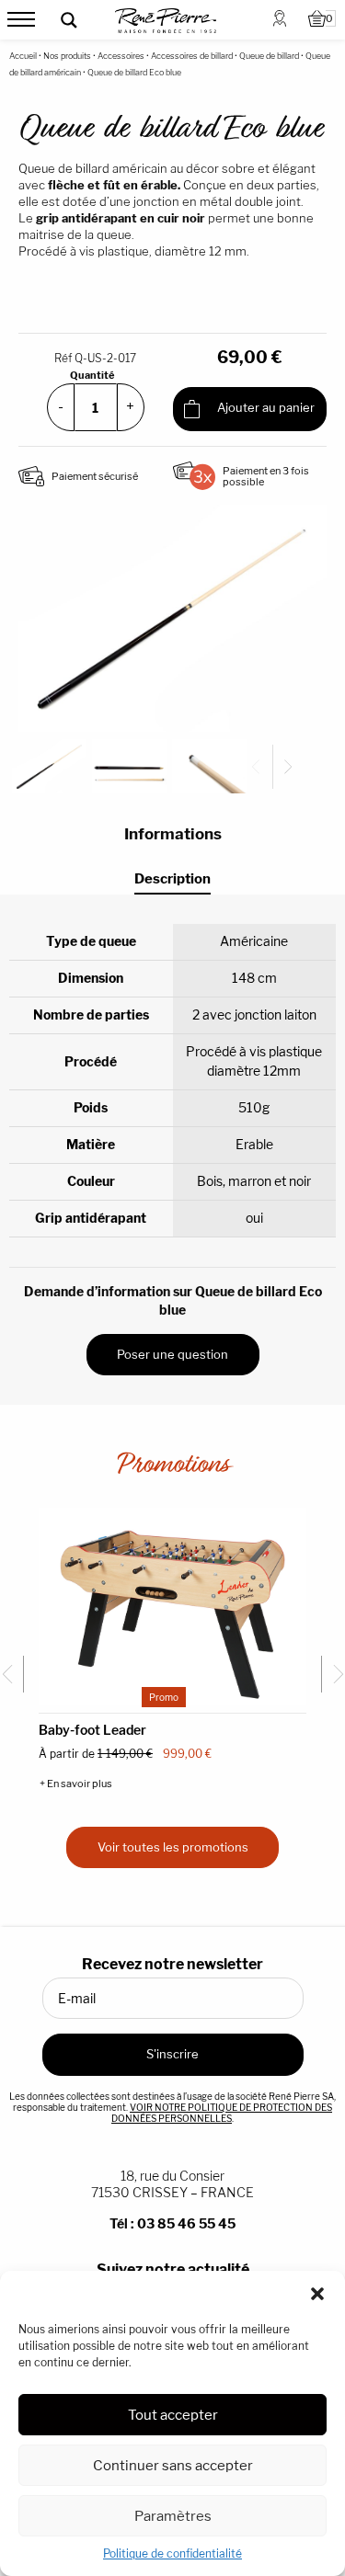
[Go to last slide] (12, 1674)
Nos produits (67, 56)
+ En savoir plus (76, 1784)
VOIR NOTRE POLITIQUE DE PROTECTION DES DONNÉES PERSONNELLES (222, 2113)
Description (172, 879)
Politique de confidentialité (172, 2553)
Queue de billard (269, 56)
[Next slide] (285, 767)
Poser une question (172, 1354)
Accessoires (121, 56)
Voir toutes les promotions (173, 1847)
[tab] (172, 879)
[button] (317, 2294)
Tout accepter (173, 2415)
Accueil (23, 56)
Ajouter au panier (264, 408)
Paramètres (173, 2516)
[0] (317, 20)
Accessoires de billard (192, 56)
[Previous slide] (263, 767)
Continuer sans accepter (173, 2465)
